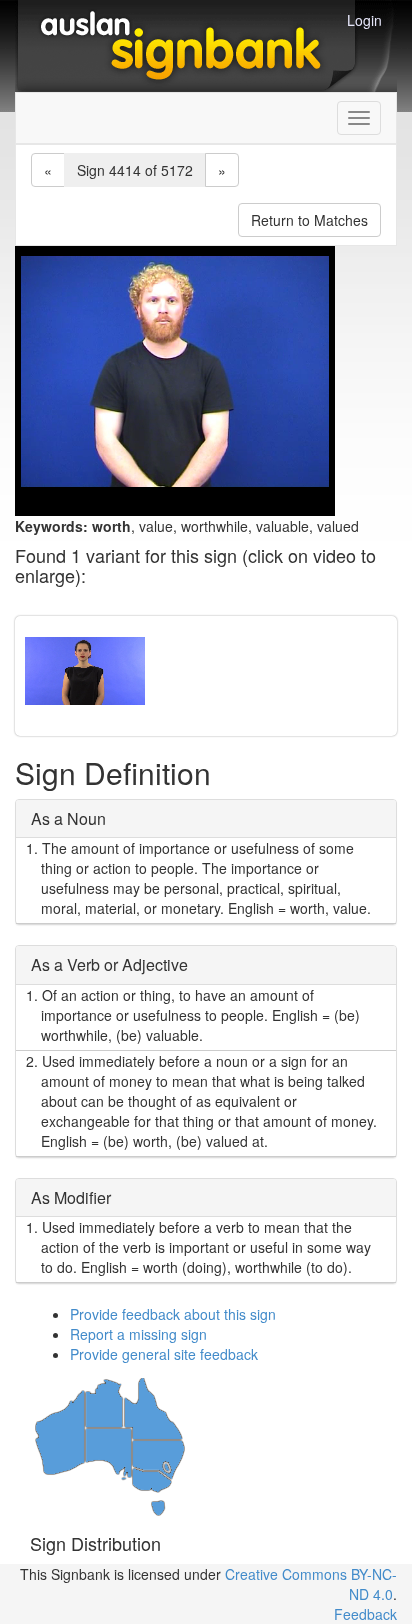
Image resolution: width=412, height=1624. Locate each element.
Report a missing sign (138, 1334)
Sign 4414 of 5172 (135, 170)
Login (364, 20)
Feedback (365, 1614)
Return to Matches (309, 220)
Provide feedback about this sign (173, 1314)
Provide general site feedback (164, 1354)
